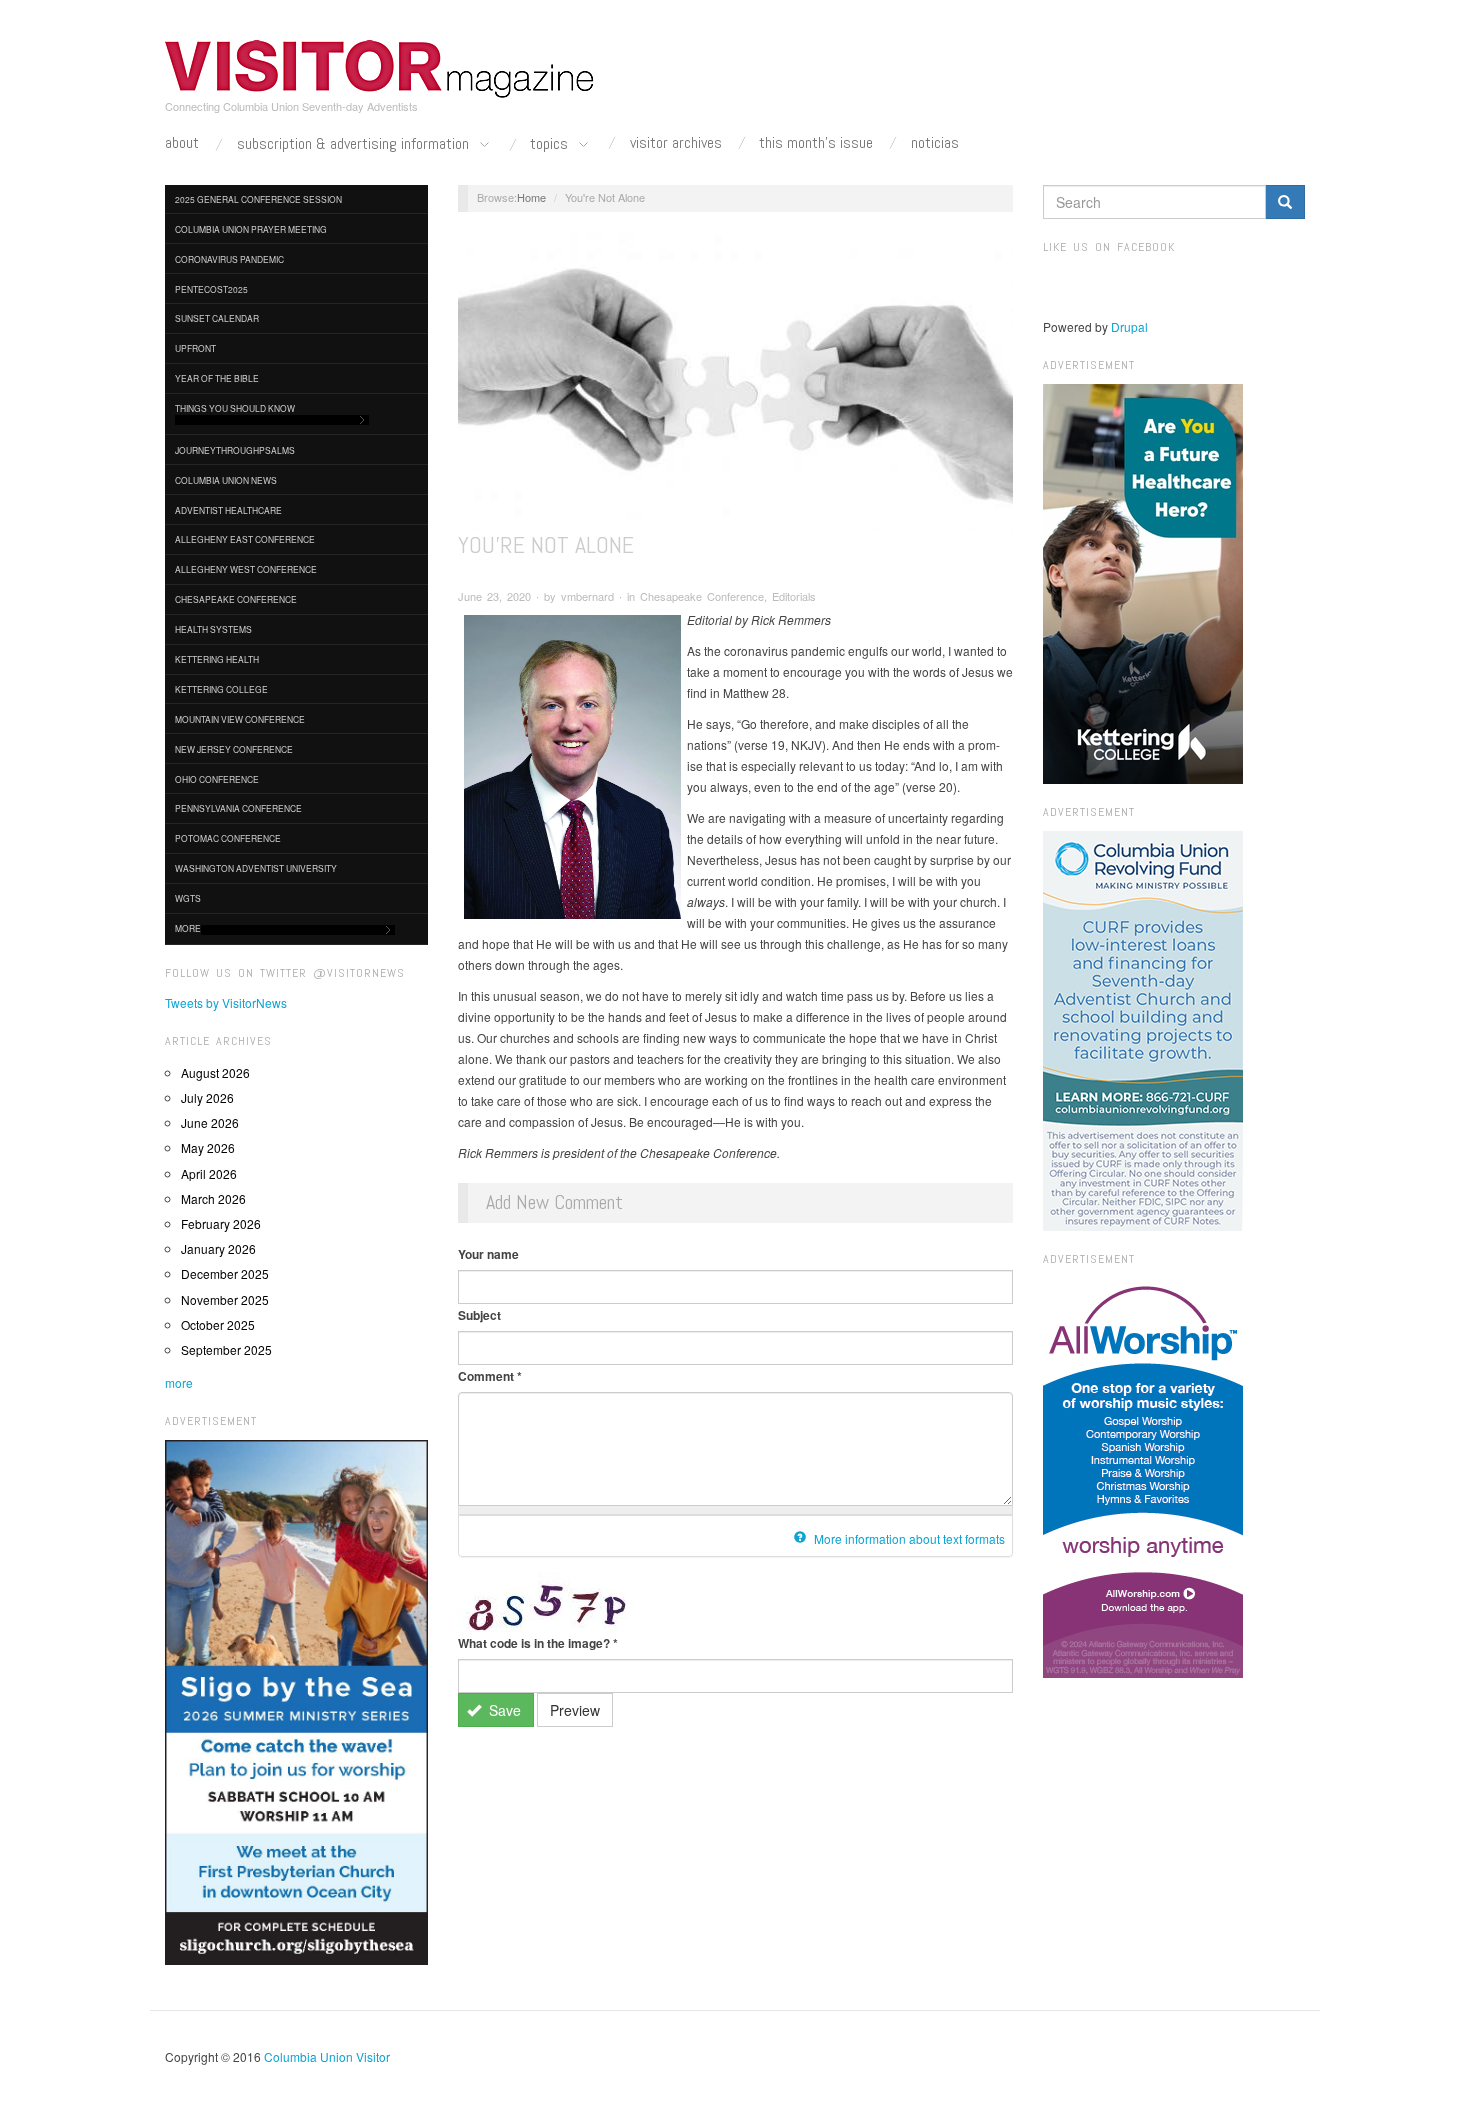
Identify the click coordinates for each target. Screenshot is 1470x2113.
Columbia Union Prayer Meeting (251, 229)
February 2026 (221, 1223)
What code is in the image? (538, 1643)
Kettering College (221, 689)
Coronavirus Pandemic (229, 259)
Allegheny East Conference (245, 539)
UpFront (195, 348)
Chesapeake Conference (236, 599)
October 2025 (218, 1324)
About (182, 143)
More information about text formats (908, 1538)
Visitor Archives (676, 143)
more (179, 1382)
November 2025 (225, 1299)
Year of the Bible (217, 378)
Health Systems (213, 629)
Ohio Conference (217, 779)
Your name (488, 1254)
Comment (490, 1376)
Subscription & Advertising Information (355, 144)
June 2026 (210, 1122)
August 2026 (215, 1072)
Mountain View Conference (240, 719)
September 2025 (226, 1349)
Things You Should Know (235, 408)
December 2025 (225, 1273)
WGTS (188, 898)
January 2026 (218, 1248)
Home (531, 197)
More (188, 928)
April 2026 (209, 1173)
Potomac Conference (228, 838)
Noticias (935, 143)
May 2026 (208, 1147)
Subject (479, 1315)
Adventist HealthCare (228, 510)
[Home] (380, 69)
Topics (551, 144)
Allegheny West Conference (246, 569)
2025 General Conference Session (258, 199)
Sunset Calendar (217, 318)
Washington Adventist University (256, 868)
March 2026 (213, 1198)
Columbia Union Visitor (327, 2056)
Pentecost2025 (211, 289)
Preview (575, 1710)
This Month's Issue (816, 143)
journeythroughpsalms (235, 450)
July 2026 (207, 1097)
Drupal (1129, 326)
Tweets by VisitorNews (226, 1002)
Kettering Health (217, 659)
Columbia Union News (226, 480)
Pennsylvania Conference (238, 808)
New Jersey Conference (234, 749)
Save (503, 1710)
